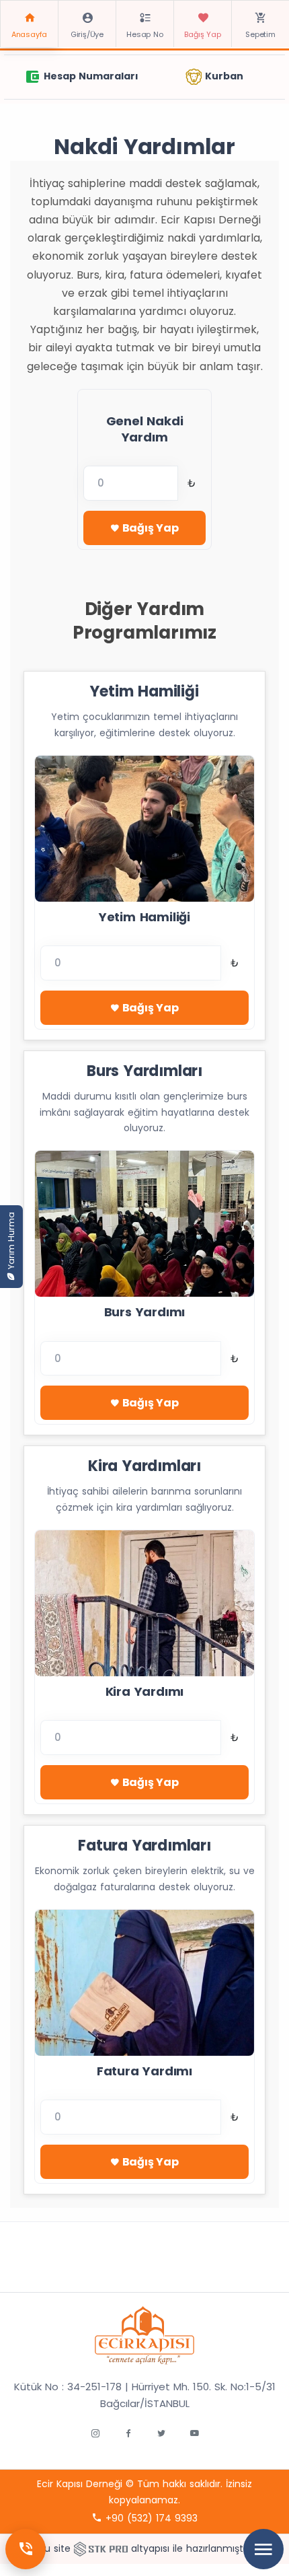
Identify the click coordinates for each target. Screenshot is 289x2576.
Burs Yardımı (145, 1312)
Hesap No (144, 34)
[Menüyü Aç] (263, 2549)
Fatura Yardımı (144, 2071)
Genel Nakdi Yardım (145, 429)
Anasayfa (29, 34)
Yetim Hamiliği (144, 917)
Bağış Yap (202, 34)
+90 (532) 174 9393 (150, 2518)
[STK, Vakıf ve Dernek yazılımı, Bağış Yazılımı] (101, 2548)
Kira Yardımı (145, 1691)
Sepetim (260, 34)
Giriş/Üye (87, 34)
